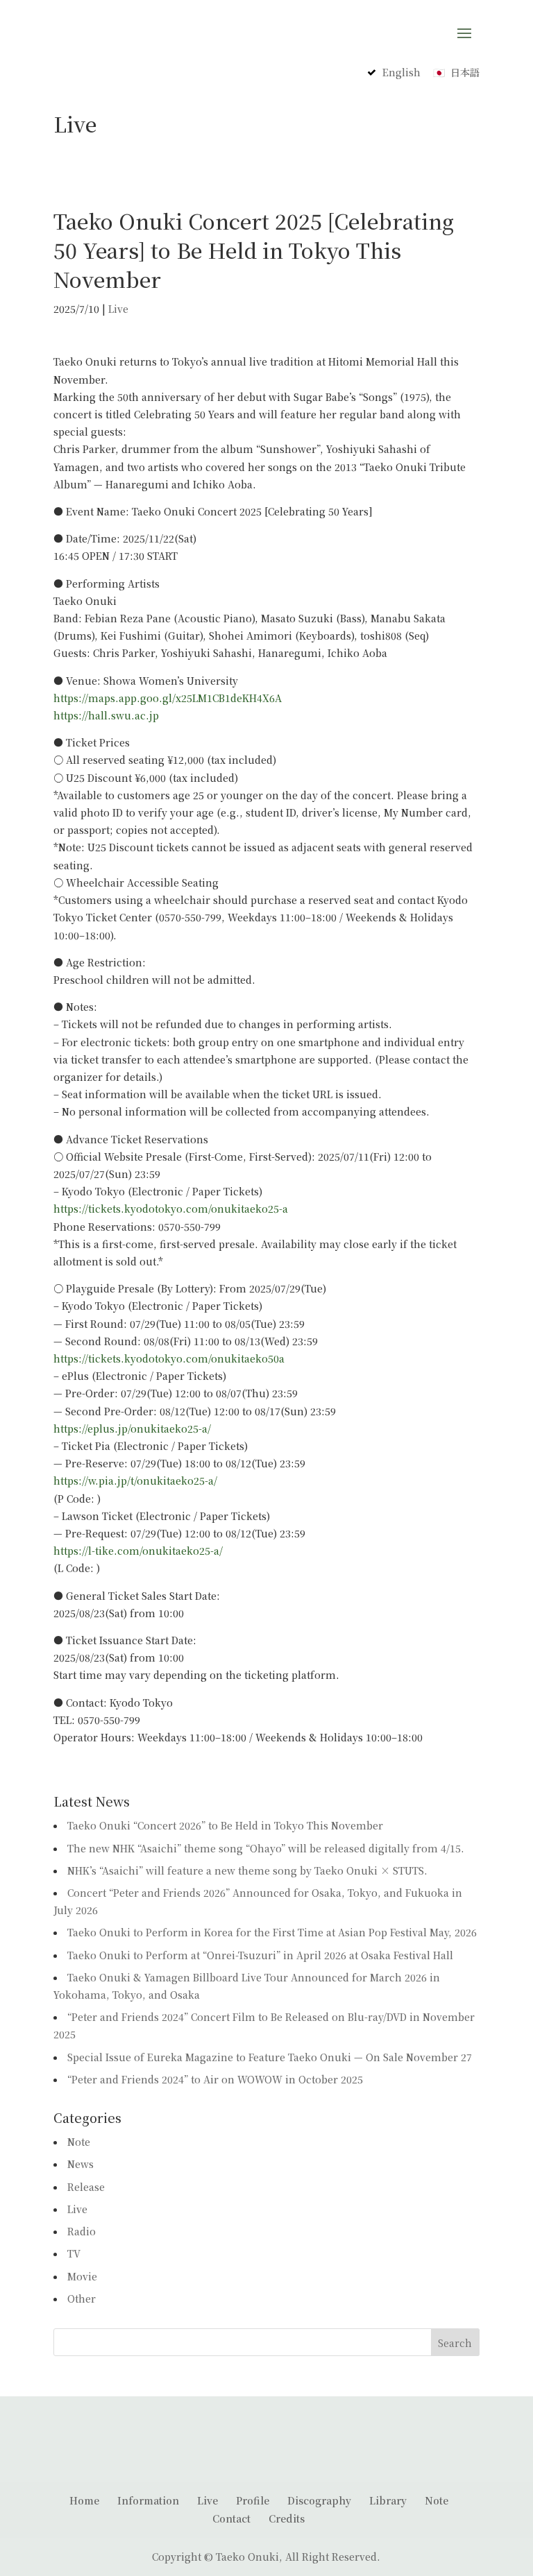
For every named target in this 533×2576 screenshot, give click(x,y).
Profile (253, 2500)
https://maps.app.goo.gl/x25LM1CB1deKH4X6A (168, 698)
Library (388, 2500)
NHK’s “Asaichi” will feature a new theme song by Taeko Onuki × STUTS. (247, 1870)
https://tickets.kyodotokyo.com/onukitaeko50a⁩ (169, 1358)
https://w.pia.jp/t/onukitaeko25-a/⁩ (135, 1481)
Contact (231, 2518)
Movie (82, 2276)
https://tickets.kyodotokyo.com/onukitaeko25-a (171, 1209)
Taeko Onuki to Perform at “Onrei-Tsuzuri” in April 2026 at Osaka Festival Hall (260, 1955)
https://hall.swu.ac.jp (106, 715)
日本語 (465, 72)
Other (82, 2298)
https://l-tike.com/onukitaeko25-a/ (138, 1551)
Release (86, 2187)
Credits (287, 2518)
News (81, 2164)
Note (79, 2142)
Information (148, 2500)
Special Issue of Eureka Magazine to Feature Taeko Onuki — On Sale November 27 (270, 2057)
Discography (319, 2500)
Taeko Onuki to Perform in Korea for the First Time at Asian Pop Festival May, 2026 (272, 1932)
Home (84, 2500)
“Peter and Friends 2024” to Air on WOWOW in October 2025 (215, 2079)
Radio (82, 2231)
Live (118, 309)
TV (74, 2253)
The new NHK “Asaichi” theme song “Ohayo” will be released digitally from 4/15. (266, 1848)
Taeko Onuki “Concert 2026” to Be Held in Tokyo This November (225, 1825)
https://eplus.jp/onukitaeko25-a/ (132, 1428)
